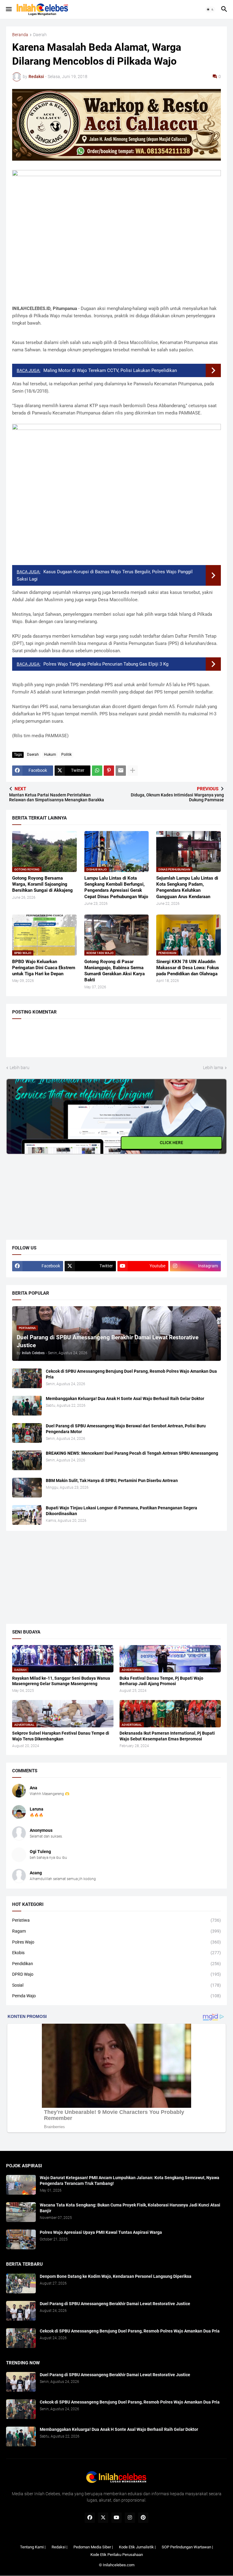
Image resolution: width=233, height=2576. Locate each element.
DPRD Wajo (116, 1974)
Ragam (116, 1931)
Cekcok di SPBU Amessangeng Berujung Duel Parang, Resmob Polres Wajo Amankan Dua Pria (131, 1374)
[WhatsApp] (97, 771)
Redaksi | (59, 2547)
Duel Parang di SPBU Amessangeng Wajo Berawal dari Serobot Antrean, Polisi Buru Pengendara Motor (126, 1429)
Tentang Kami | (33, 2547)
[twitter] (103, 2518)
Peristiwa (116, 1920)
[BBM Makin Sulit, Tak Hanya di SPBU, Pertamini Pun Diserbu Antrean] (27, 1488)
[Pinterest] (109, 771)
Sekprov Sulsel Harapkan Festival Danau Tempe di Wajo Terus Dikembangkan (61, 1736)
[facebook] (90, 2518)
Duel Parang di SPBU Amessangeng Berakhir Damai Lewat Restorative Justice (115, 2304)
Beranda (20, 35)
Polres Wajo (116, 1942)
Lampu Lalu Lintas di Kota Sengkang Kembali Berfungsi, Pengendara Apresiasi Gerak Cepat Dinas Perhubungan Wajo (116, 887)
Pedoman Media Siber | (93, 2547)
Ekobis (116, 1953)
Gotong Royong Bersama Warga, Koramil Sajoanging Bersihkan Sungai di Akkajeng (42, 884)
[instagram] (130, 2518)
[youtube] (116, 2518)
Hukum (50, 755)
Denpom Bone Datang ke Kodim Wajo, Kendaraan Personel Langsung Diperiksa (116, 2276)
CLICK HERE (172, 1143)
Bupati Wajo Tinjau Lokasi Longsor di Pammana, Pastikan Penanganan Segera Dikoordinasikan (122, 1511)
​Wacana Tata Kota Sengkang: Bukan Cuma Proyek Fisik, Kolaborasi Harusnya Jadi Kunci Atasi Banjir (130, 2208)
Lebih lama (213, 1068)
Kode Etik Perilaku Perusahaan (117, 2555)
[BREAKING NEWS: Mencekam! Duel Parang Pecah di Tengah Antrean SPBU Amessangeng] (27, 1460)
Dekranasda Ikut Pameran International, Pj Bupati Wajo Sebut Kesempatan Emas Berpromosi (167, 1736)
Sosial (116, 1985)
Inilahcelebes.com (119, 2565)
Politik (66, 755)
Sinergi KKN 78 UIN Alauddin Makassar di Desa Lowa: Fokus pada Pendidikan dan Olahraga (188, 968)
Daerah (40, 35)
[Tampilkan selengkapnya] (133, 771)
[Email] (121, 771)
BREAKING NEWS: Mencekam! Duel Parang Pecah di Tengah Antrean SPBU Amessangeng (132, 1453)
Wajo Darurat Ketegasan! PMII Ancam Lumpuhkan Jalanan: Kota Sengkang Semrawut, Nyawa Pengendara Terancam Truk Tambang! (130, 2181)
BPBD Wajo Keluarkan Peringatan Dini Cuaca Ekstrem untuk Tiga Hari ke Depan (44, 968)
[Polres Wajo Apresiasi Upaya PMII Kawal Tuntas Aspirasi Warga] (21, 2239)
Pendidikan (116, 1964)
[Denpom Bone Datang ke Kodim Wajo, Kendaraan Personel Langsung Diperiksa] (21, 2283)
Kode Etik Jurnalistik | (137, 2547)
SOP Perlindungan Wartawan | (187, 2547)
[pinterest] (143, 2518)
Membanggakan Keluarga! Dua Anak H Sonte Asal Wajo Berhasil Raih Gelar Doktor (125, 1399)
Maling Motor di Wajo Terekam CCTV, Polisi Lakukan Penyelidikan (110, 370)
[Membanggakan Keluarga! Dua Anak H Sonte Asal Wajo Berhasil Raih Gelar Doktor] (27, 1406)
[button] (8, 9)
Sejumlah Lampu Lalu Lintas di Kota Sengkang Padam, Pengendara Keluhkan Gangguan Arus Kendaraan (187, 887)
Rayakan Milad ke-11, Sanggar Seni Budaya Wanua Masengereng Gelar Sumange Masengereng (61, 1681)
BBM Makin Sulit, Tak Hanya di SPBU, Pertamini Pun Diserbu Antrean (112, 1481)
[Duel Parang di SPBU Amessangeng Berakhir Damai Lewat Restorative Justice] (21, 2311)
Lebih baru (20, 1068)
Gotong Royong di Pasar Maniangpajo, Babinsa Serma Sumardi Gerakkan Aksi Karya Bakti (115, 971)
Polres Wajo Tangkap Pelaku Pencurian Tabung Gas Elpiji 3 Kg (106, 664)
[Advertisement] (52, 1192)
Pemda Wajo (116, 1996)
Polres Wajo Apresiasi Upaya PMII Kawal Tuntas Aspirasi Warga (101, 2232)
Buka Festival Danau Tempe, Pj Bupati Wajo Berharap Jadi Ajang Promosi (161, 1681)
